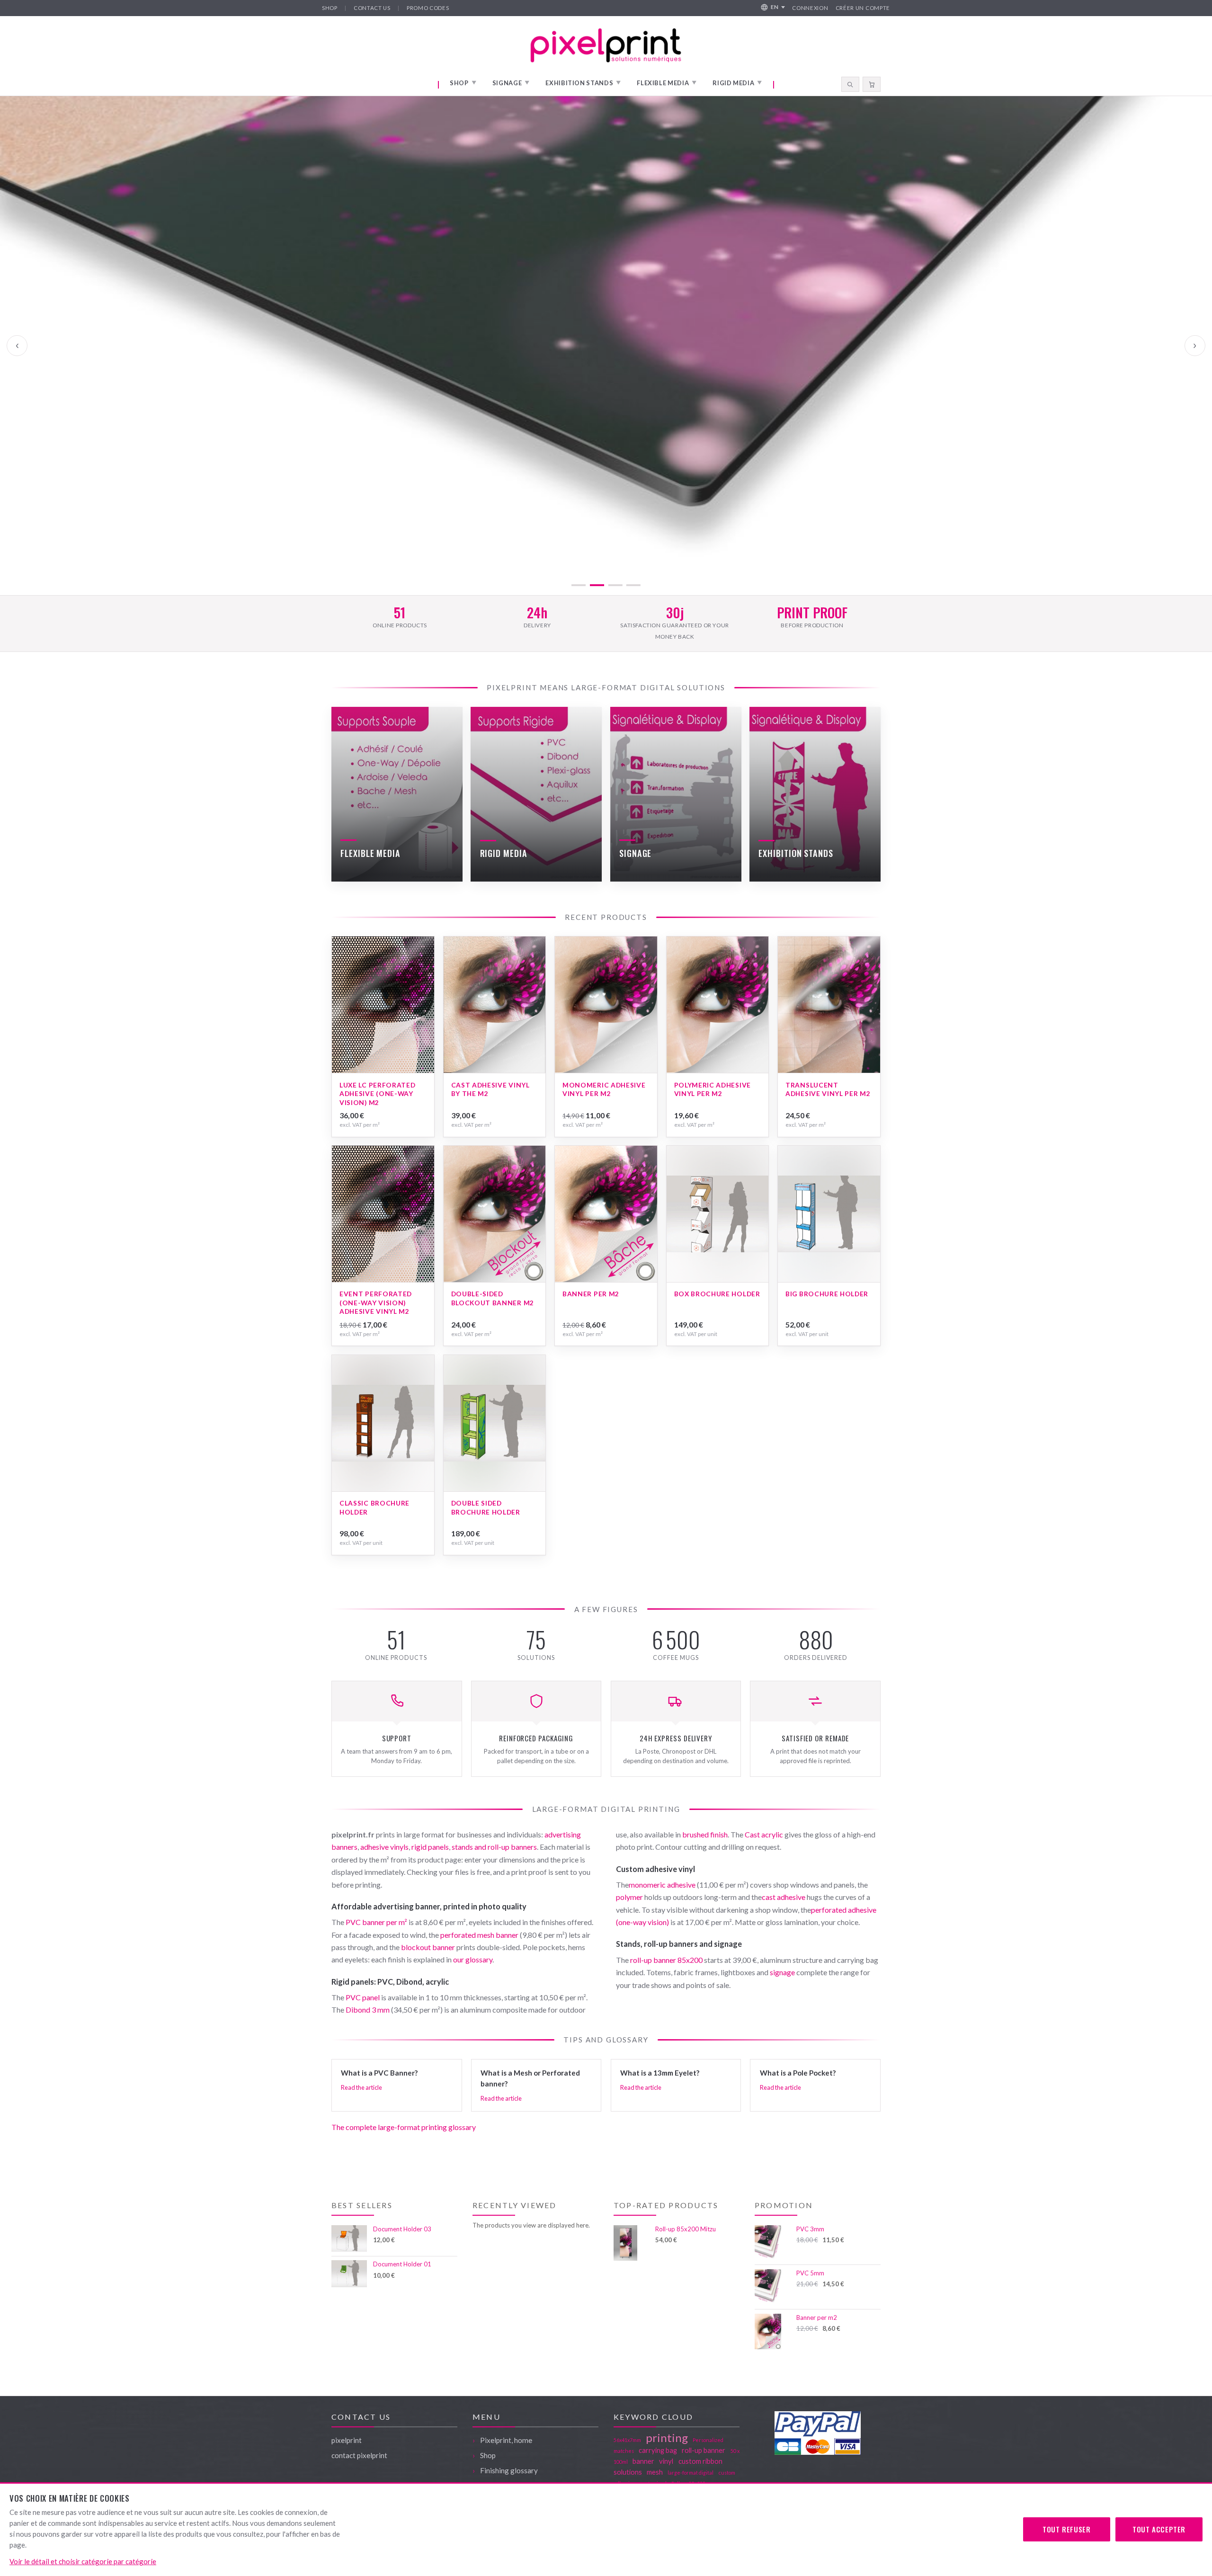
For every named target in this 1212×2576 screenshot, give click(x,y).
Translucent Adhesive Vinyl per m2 (828, 1089)
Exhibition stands (583, 83)
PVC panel (363, 1997)
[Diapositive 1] (579, 585)
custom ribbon (700, 2461)
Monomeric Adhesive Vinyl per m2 (604, 1089)
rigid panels (430, 1847)
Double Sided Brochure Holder (486, 1507)
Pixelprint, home (506, 2440)
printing (667, 2438)
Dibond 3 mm (368, 2010)
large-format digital (691, 2473)
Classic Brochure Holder (374, 1507)
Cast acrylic (764, 1834)
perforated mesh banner (479, 1935)
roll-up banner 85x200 (666, 1960)
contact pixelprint (359, 2455)
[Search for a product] (850, 84)
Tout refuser (1066, 2529)
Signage (511, 83)
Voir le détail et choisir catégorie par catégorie (83, 2561)
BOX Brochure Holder (717, 1294)
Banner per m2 (591, 1294)
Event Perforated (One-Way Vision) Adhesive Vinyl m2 (376, 1302)
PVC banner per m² (376, 1922)
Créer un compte (863, 8)
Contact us (372, 8)
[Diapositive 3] (615, 585)
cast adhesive (784, 1897)
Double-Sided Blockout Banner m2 (493, 1298)
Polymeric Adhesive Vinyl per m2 (713, 1089)
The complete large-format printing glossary (404, 2127)
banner (643, 2461)
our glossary (473, 1959)
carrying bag (658, 2450)
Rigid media (737, 83)
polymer (629, 1897)
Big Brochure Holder (827, 1294)
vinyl (666, 2461)
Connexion (810, 8)
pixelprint (347, 2440)
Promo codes (428, 8)
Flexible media (667, 83)
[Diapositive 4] (633, 585)
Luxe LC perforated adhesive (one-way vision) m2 (377, 1094)
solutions (628, 2472)
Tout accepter (1159, 2529)
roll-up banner (704, 2450)
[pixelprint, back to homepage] (606, 45)
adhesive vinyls (384, 1847)
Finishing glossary (509, 2470)
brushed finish (705, 1834)
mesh (655, 2472)
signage (782, 1972)
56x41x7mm (627, 2440)
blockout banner (428, 1947)
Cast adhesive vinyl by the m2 (490, 1089)
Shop (330, 8)
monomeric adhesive (662, 1885)
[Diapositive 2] (597, 585)
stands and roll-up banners (494, 1847)
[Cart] (872, 84)
